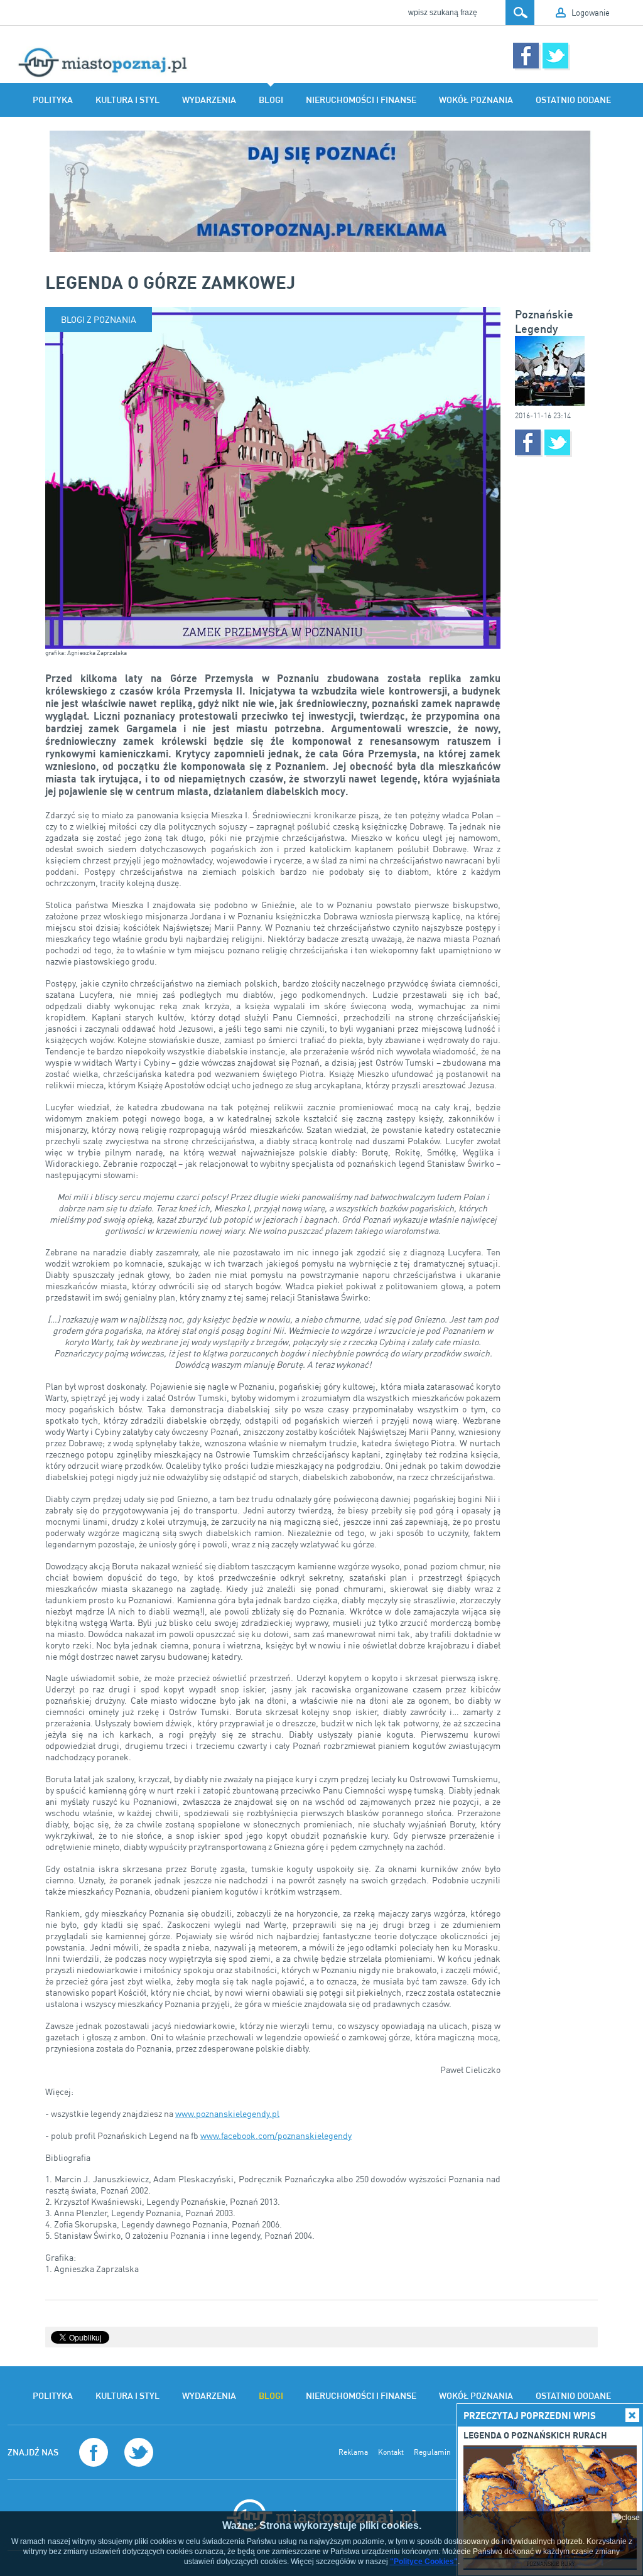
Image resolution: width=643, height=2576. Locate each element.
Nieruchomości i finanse (361, 100)
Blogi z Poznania (99, 319)
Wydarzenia (209, 100)
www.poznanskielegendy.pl (227, 2113)
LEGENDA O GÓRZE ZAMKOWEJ (170, 282)
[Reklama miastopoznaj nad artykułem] (321, 191)
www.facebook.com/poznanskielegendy (276, 2135)
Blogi (271, 100)
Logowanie (591, 13)
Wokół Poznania (476, 100)
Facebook (526, 56)
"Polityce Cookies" (424, 2562)
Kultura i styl (127, 100)
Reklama (353, 2452)
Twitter (555, 56)
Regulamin (432, 2452)
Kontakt (391, 2452)
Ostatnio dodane (573, 100)
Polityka (53, 100)
